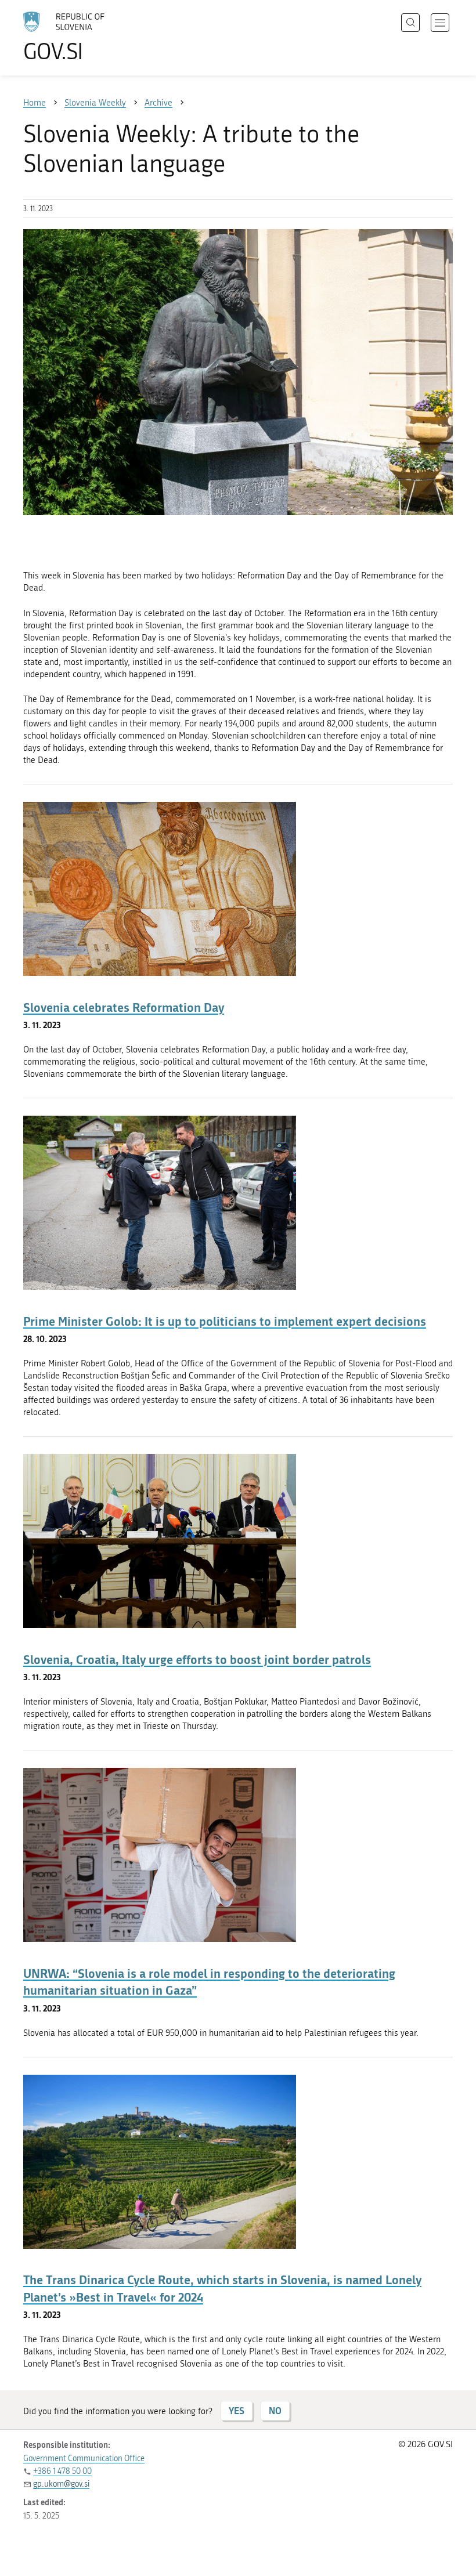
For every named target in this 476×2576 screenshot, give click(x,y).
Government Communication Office (84, 2459)
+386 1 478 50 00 (62, 2471)
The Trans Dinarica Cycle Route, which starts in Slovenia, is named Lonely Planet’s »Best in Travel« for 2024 (222, 2288)
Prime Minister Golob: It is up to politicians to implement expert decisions (225, 1321)
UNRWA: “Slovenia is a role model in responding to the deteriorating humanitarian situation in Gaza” (209, 1982)
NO (275, 2410)
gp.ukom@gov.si (61, 2484)
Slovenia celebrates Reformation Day (124, 1007)
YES (237, 2410)
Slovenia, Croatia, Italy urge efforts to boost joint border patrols (197, 1659)
